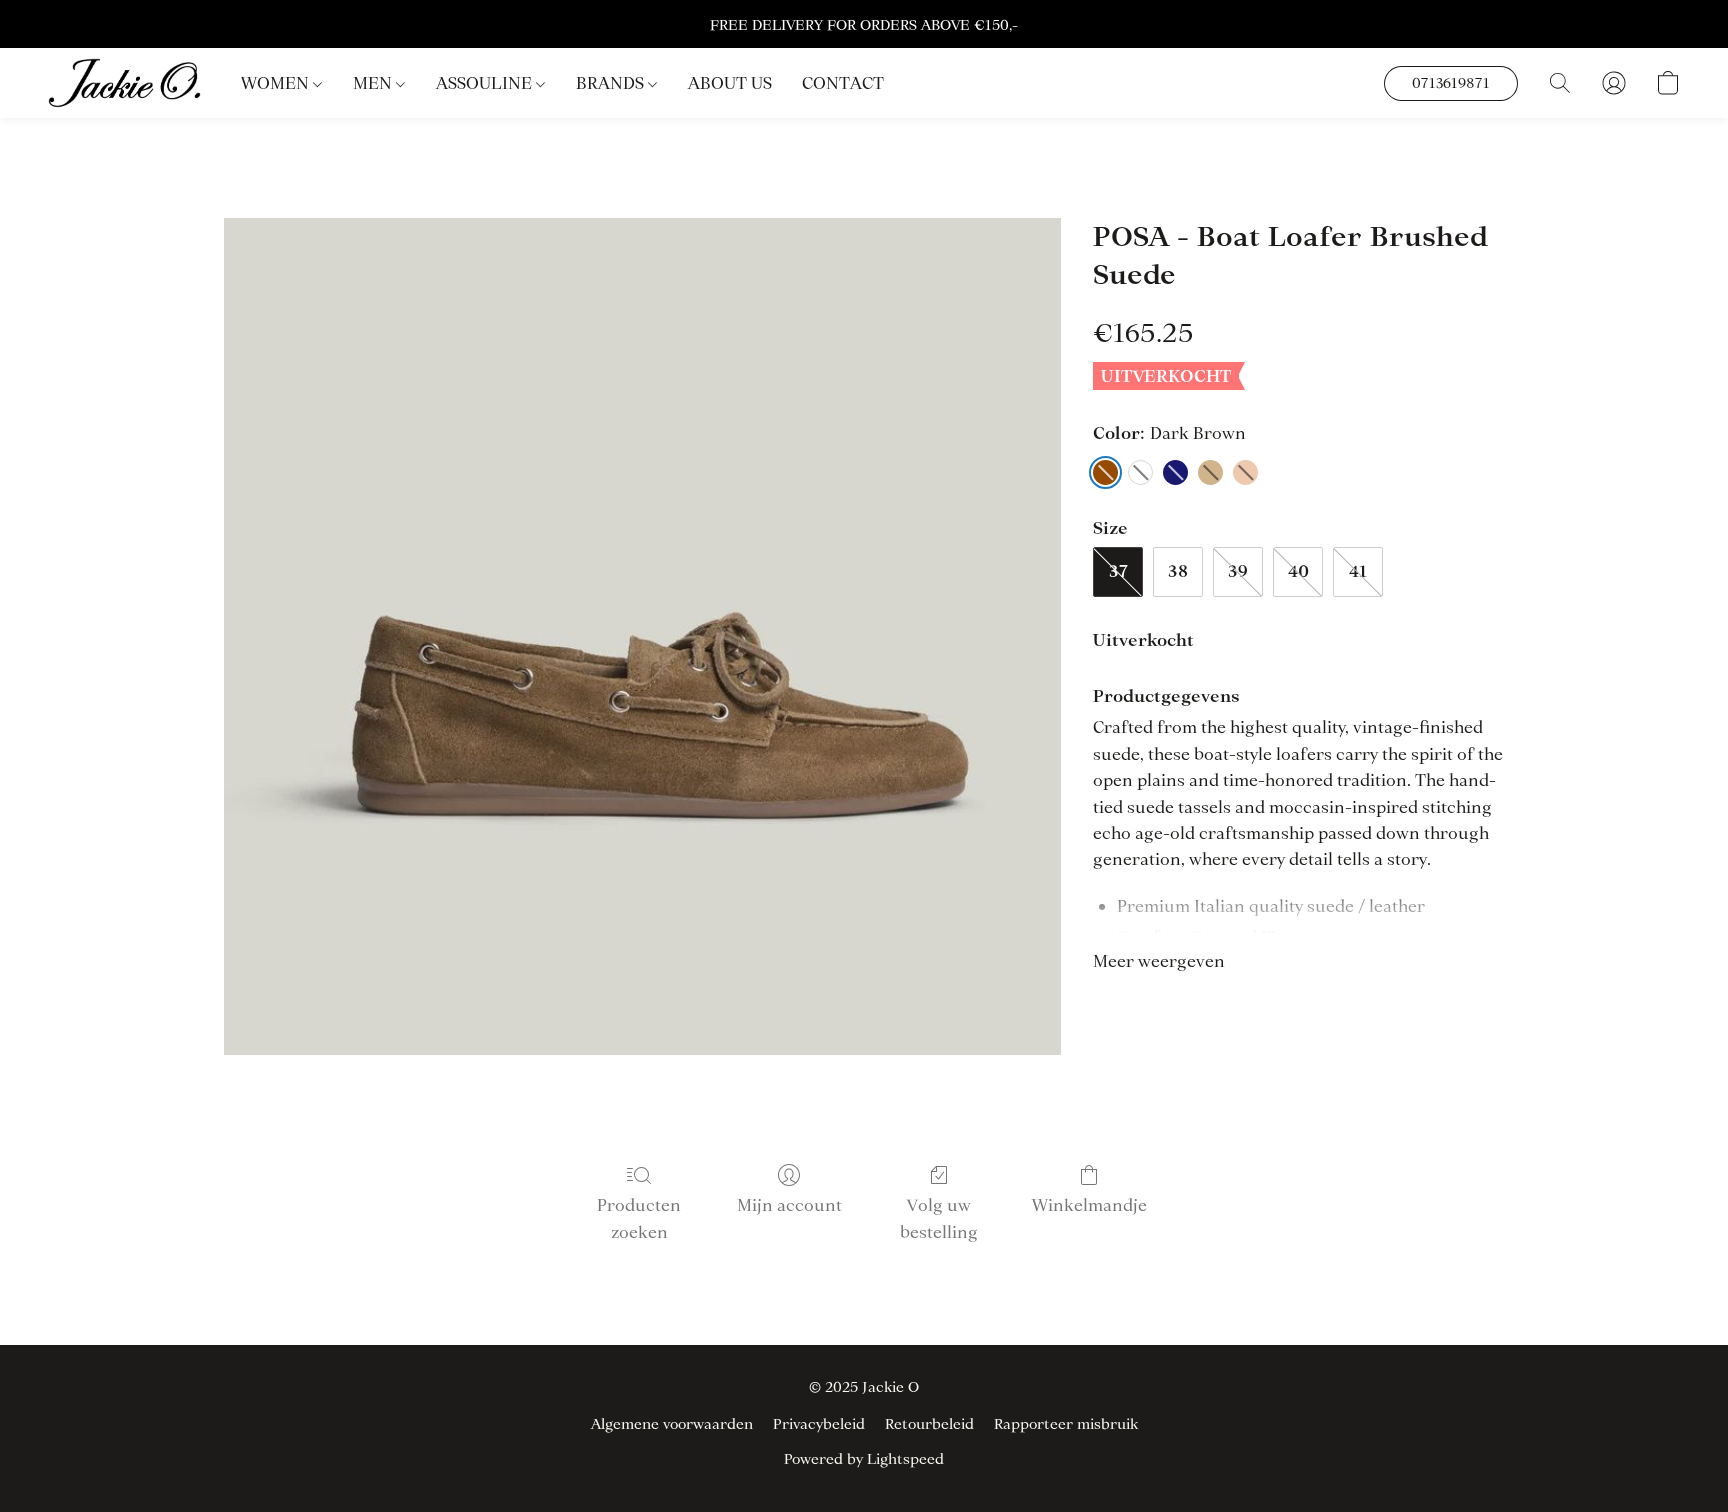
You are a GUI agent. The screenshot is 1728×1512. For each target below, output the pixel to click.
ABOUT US (730, 83)
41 (1358, 571)
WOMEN (277, 83)
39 (1238, 571)
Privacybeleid (819, 1424)
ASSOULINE (486, 83)
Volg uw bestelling (939, 1218)
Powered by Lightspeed (864, 1459)
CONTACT (843, 83)
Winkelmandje (1089, 1205)
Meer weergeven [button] (1159, 961)
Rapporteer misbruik (1066, 1424)
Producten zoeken (639, 1218)
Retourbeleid (929, 1424)
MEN (374, 83)
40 (1298, 571)
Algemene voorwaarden (672, 1424)
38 (1178, 571)
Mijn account (789, 1205)
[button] (124, 83)
